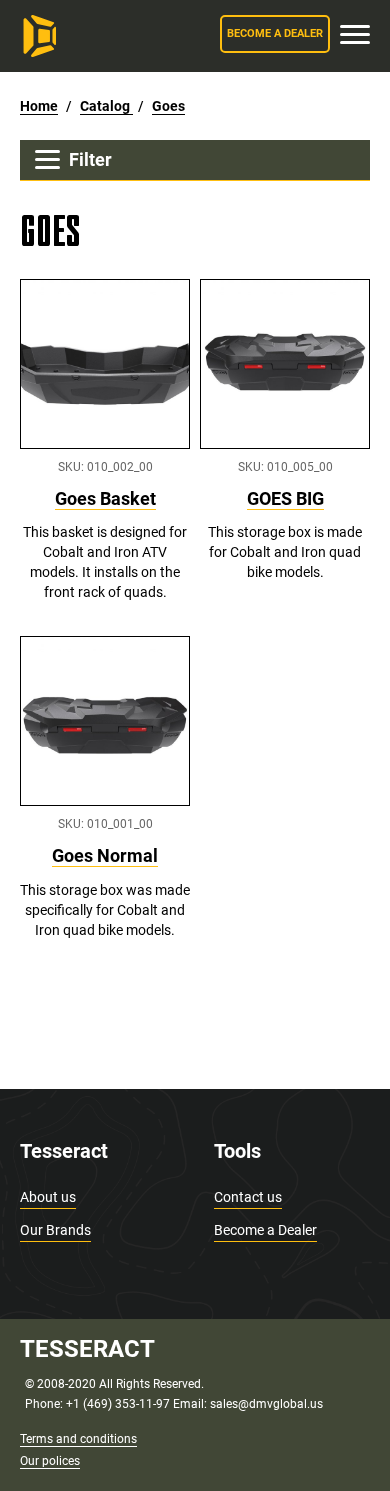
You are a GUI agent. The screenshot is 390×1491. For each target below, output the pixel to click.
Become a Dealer (265, 1230)
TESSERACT (87, 1349)
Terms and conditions (78, 1439)
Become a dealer (275, 33)
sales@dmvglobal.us (266, 1404)
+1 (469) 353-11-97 (118, 1404)
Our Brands (55, 1230)
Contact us (248, 1197)
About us (48, 1197)
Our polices (50, 1461)
